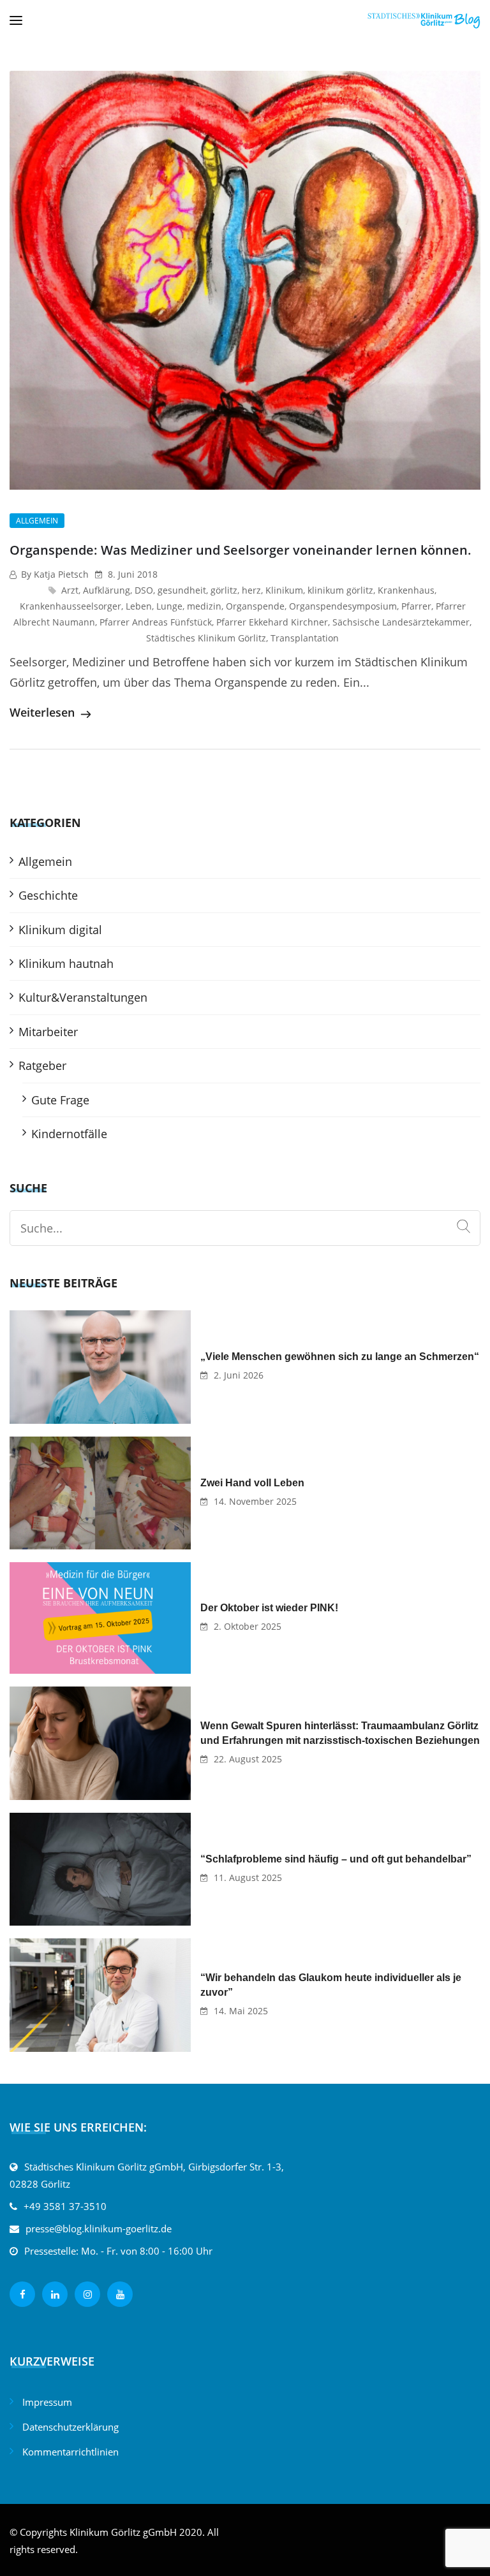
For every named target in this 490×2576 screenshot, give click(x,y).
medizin (204, 606)
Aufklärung (107, 590)
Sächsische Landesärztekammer (401, 622)
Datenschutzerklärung (71, 2427)
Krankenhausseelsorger (71, 606)
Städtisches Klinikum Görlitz (206, 638)
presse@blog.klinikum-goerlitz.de (99, 2228)
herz (251, 590)
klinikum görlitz (340, 590)
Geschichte (48, 895)
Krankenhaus (406, 590)
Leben (139, 606)
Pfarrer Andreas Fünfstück (156, 622)
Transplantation (305, 638)
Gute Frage (60, 1100)
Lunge (169, 606)
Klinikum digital (60, 930)
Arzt (70, 590)
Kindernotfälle (69, 1134)
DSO (144, 590)
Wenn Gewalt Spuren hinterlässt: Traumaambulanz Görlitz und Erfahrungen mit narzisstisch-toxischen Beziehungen (340, 1733)
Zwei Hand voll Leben (252, 1483)
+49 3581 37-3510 (65, 2206)
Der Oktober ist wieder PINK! (269, 1608)
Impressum (47, 2402)
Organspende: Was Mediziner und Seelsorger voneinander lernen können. (241, 550)
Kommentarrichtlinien (71, 2452)
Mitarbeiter (48, 1032)
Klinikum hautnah (66, 963)
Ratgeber (42, 1065)
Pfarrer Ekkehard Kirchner (272, 622)
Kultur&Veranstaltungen (83, 997)
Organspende (255, 606)
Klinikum (284, 590)
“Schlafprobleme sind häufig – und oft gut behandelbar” (336, 1859)
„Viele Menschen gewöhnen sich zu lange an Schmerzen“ (340, 1357)
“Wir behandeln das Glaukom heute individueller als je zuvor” (331, 1985)
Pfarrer (416, 606)
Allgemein (37, 521)
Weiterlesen (44, 712)
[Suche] (464, 1227)
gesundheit (182, 590)
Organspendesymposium (343, 606)
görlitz (224, 590)
